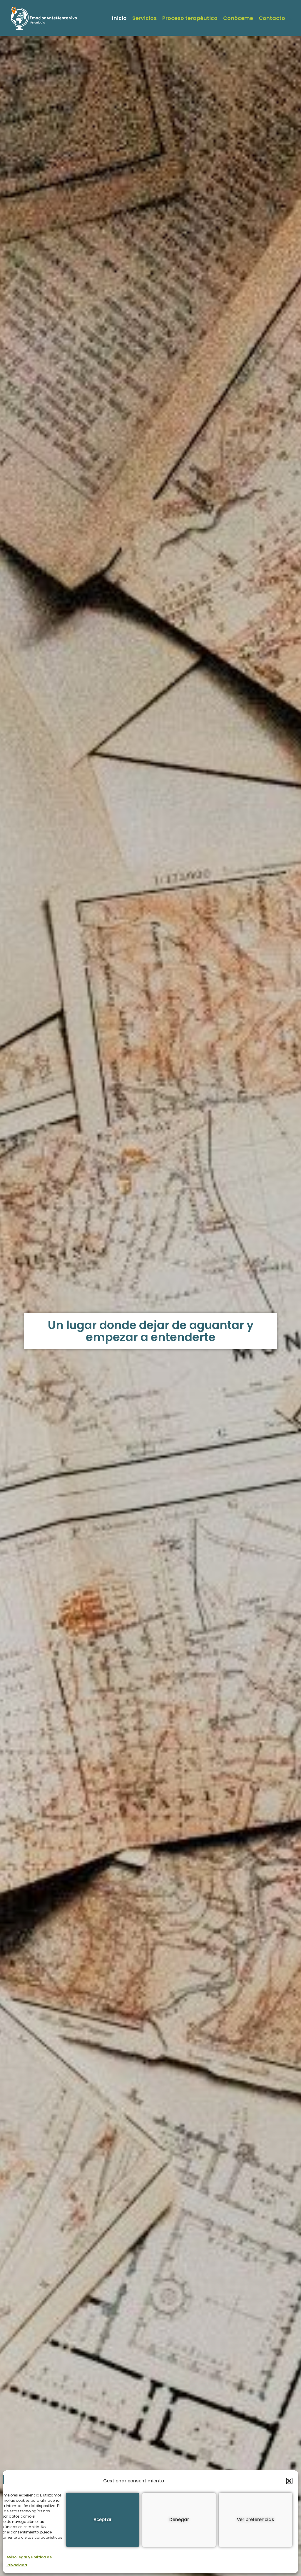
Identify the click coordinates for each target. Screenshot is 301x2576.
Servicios (144, 18)
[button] (289, 2481)
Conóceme (238, 18)
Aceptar (103, 2520)
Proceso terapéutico (190, 18)
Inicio (119, 18)
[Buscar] (291, 18)
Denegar (179, 2520)
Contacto (272, 18)
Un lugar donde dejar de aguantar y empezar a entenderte (151, 1331)
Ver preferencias (256, 2520)
